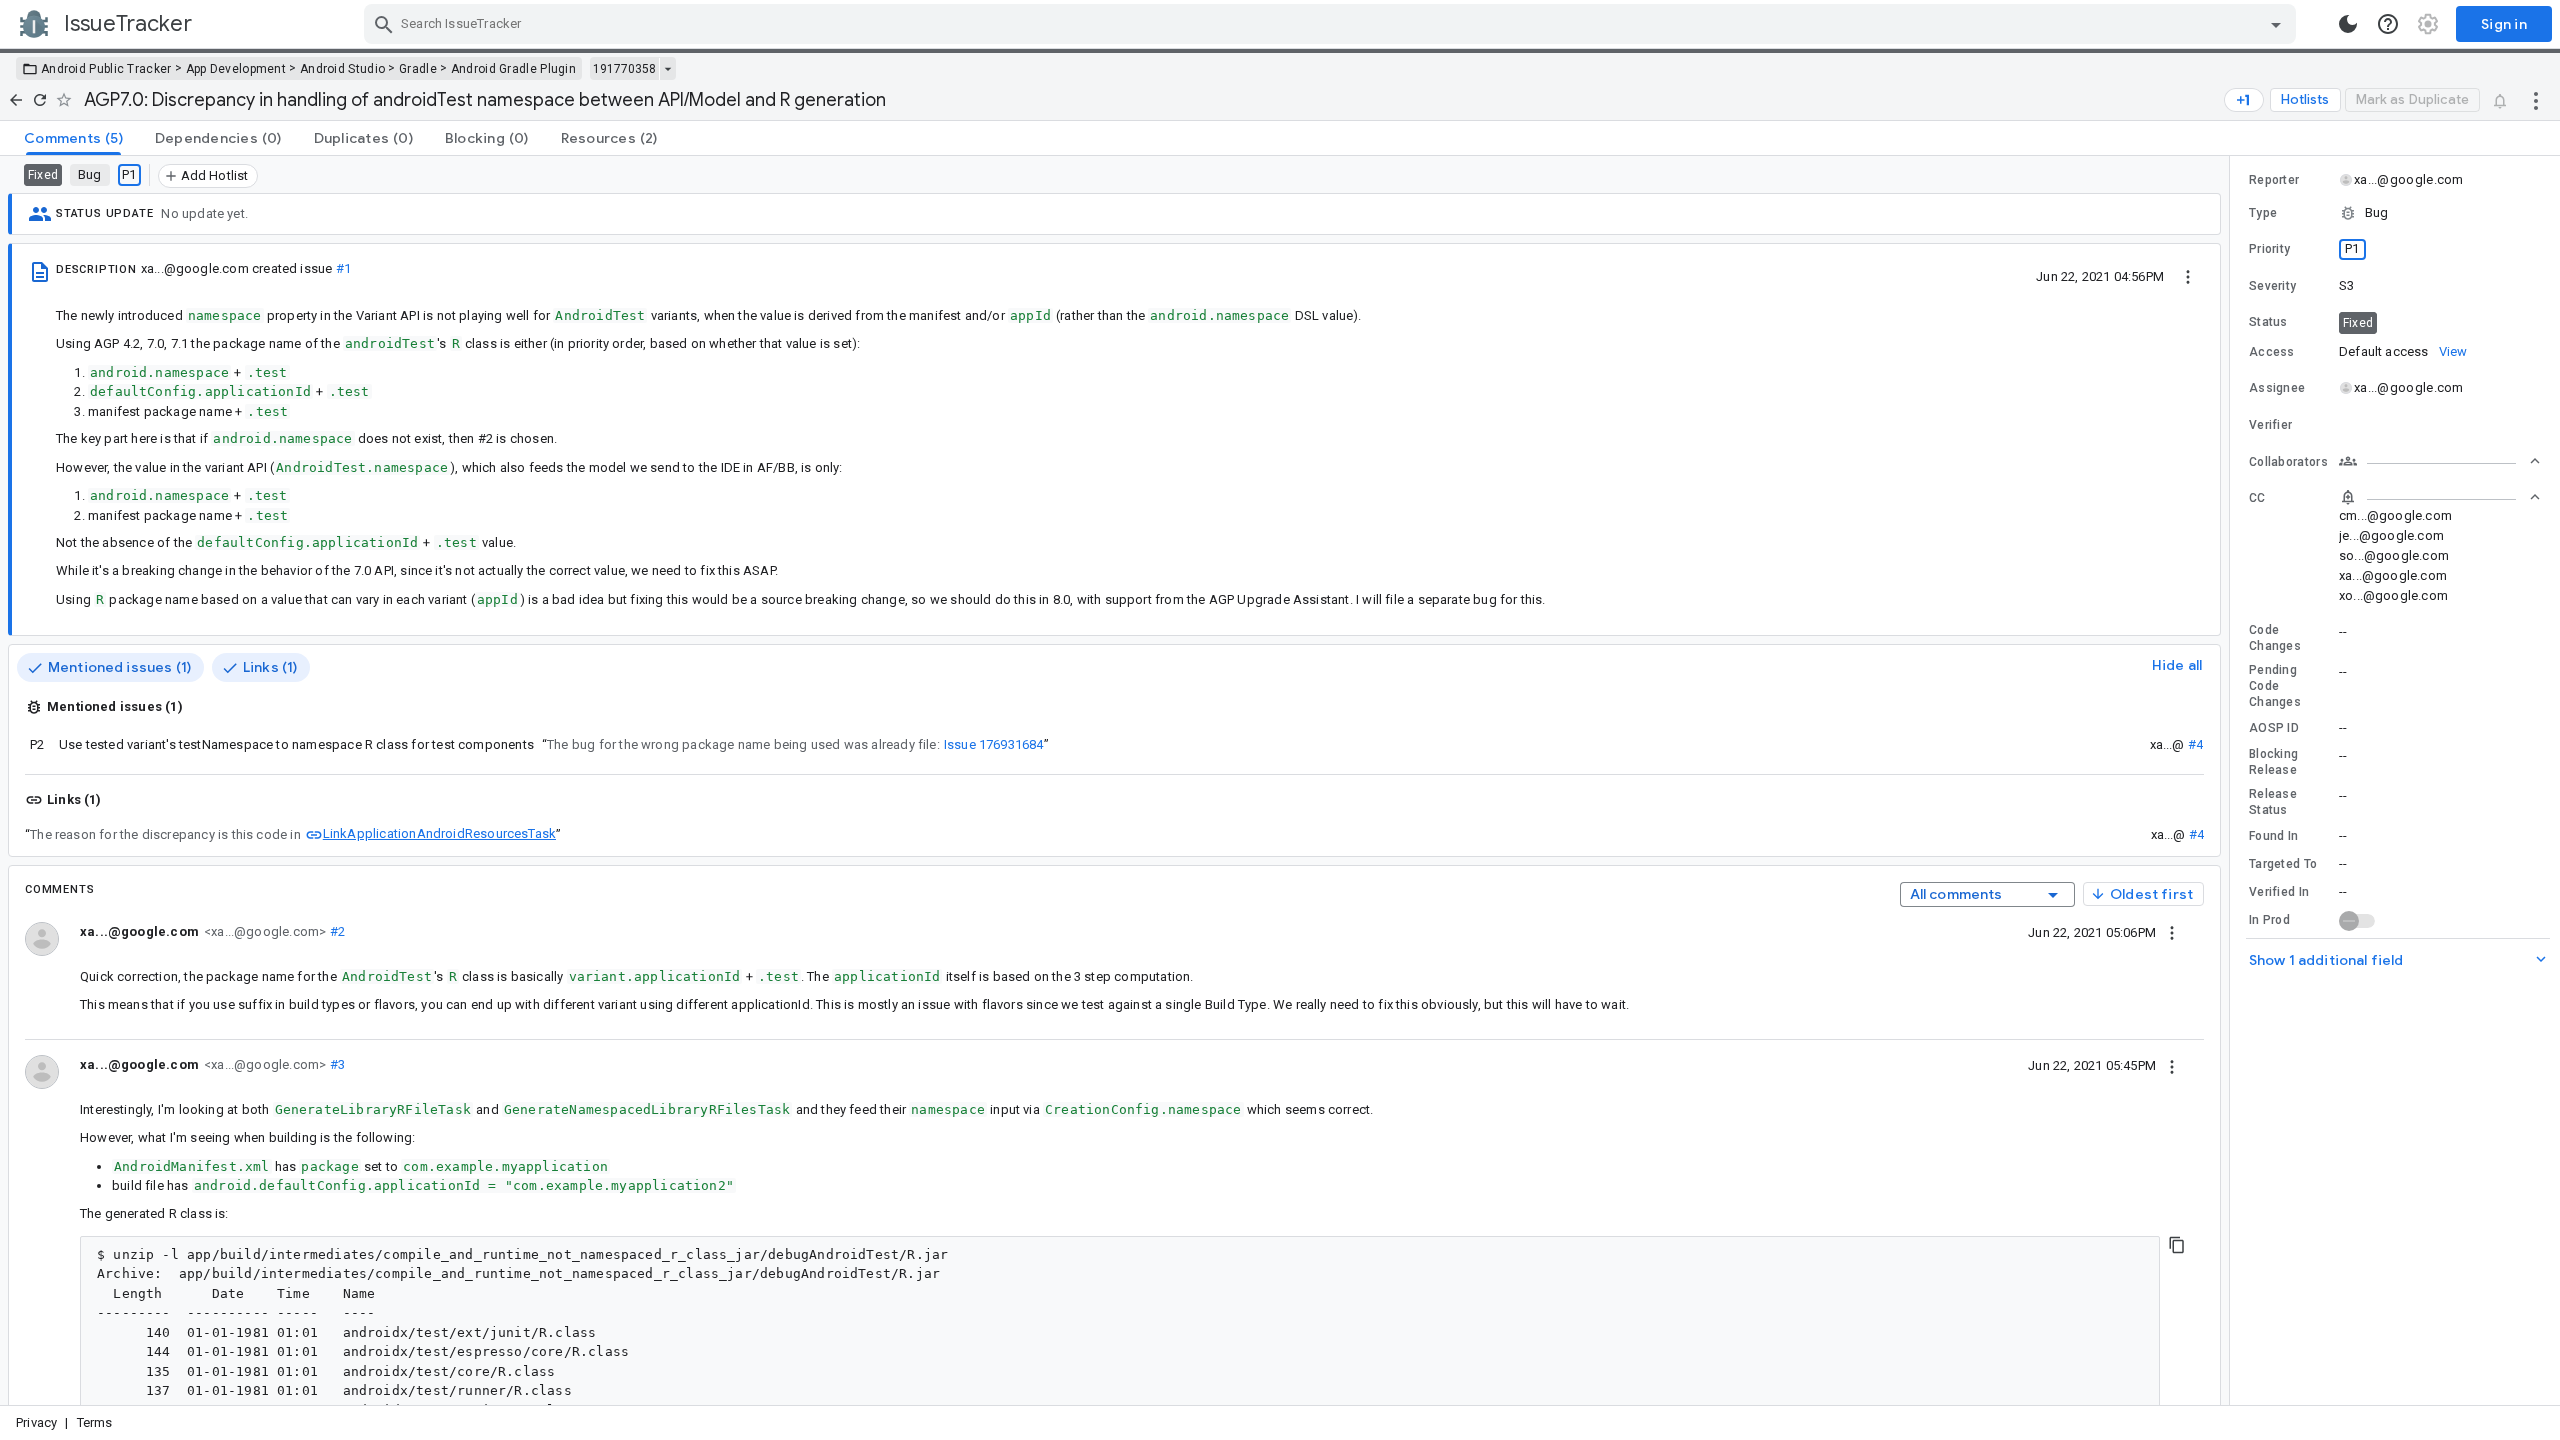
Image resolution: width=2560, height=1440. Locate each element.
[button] (2395, 213)
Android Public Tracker (106, 69)
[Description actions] (2188, 276)
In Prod (2269, 920)
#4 (2195, 744)
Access (2272, 352)
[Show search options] (2276, 24)
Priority (2269, 249)
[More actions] (2536, 100)
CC (2257, 498)
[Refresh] (40, 100)
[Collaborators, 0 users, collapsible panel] (2440, 461)
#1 (343, 268)
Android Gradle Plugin (513, 69)
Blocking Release (2273, 762)
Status (2268, 322)
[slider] (2233, 780)
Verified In (2279, 892)
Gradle (418, 69)
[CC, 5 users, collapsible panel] (2440, 497)
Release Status (2273, 802)
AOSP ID (2274, 728)
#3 (335, 1064)
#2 (335, 931)
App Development (236, 69)
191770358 (624, 69)
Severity (2272, 286)
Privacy (36, 1422)
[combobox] (1332, 24)
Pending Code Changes (2275, 686)
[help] (2388, 24)
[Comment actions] (2172, 932)
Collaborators (2288, 462)
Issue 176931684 (994, 744)
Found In (2273, 836)
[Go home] (16, 100)
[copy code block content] (2177, 1245)
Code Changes (2275, 638)
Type (2263, 213)
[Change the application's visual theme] (2348, 24)
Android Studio (342, 69)
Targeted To (2283, 864)
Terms (95, 1422)
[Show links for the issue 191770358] (667, 69)
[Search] (384, 24)
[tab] (73, 138)
